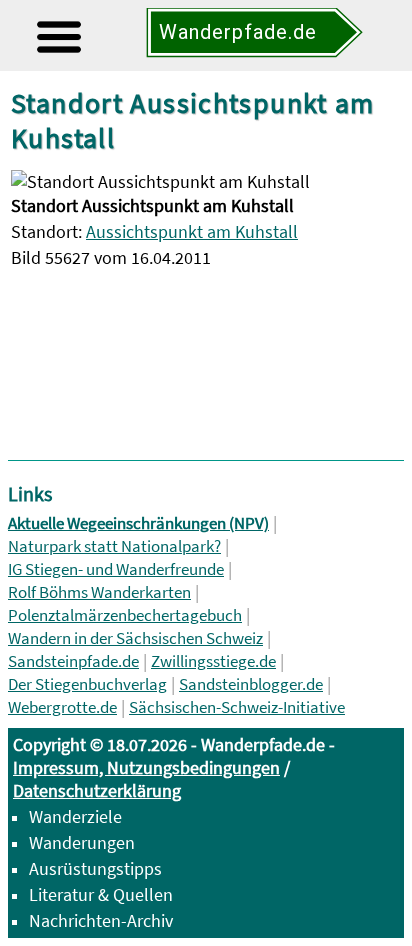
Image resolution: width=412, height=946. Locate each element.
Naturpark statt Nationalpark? (114, 546)
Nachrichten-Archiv (101, 920)
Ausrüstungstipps (95, 868)
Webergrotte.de (62, 707)
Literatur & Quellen (101, 894)
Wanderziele (75, 816)
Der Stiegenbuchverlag (87, 684)
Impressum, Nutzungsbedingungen (146, 767)
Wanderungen (82, 842)
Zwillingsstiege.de (213, 661)
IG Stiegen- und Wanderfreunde (116, 569)
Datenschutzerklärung (97, 790)
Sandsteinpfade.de (73, 661)
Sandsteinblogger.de (251, 684)
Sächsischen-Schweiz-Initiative (237, 707)
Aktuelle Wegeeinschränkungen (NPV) (138, 523)
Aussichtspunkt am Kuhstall (192, 231)
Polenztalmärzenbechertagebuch (125, 615)
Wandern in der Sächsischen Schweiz (135, 638)
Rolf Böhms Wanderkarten (99, 592)
